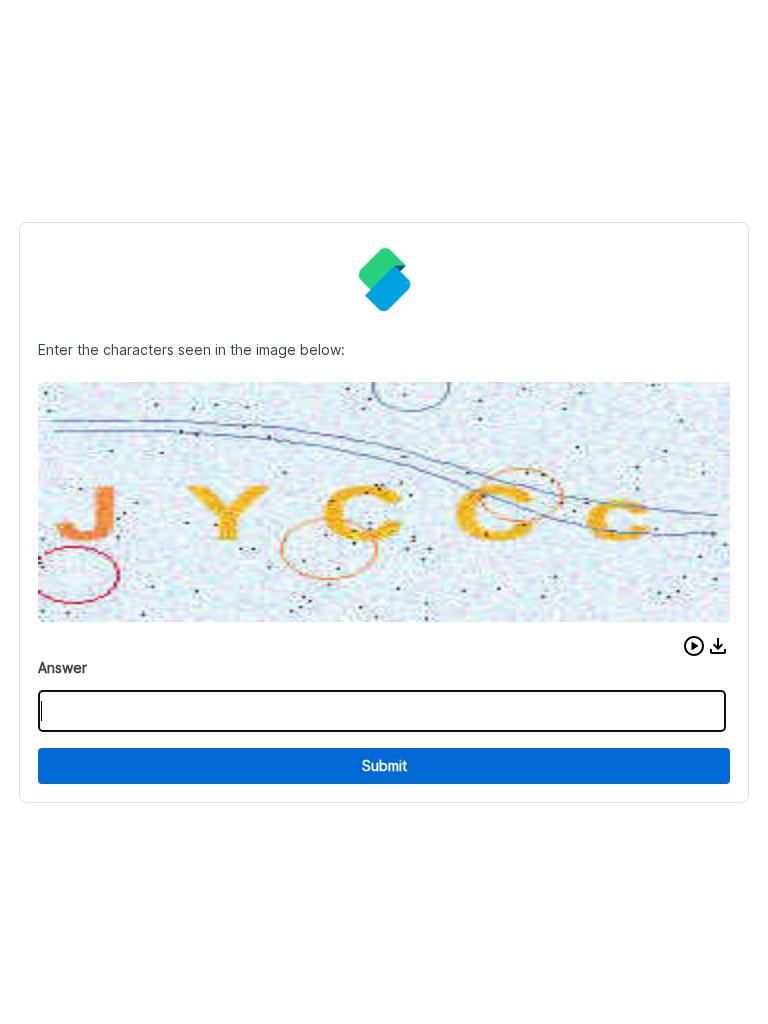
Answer (62, 667)
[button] (694, 646)
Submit (384, 765)
